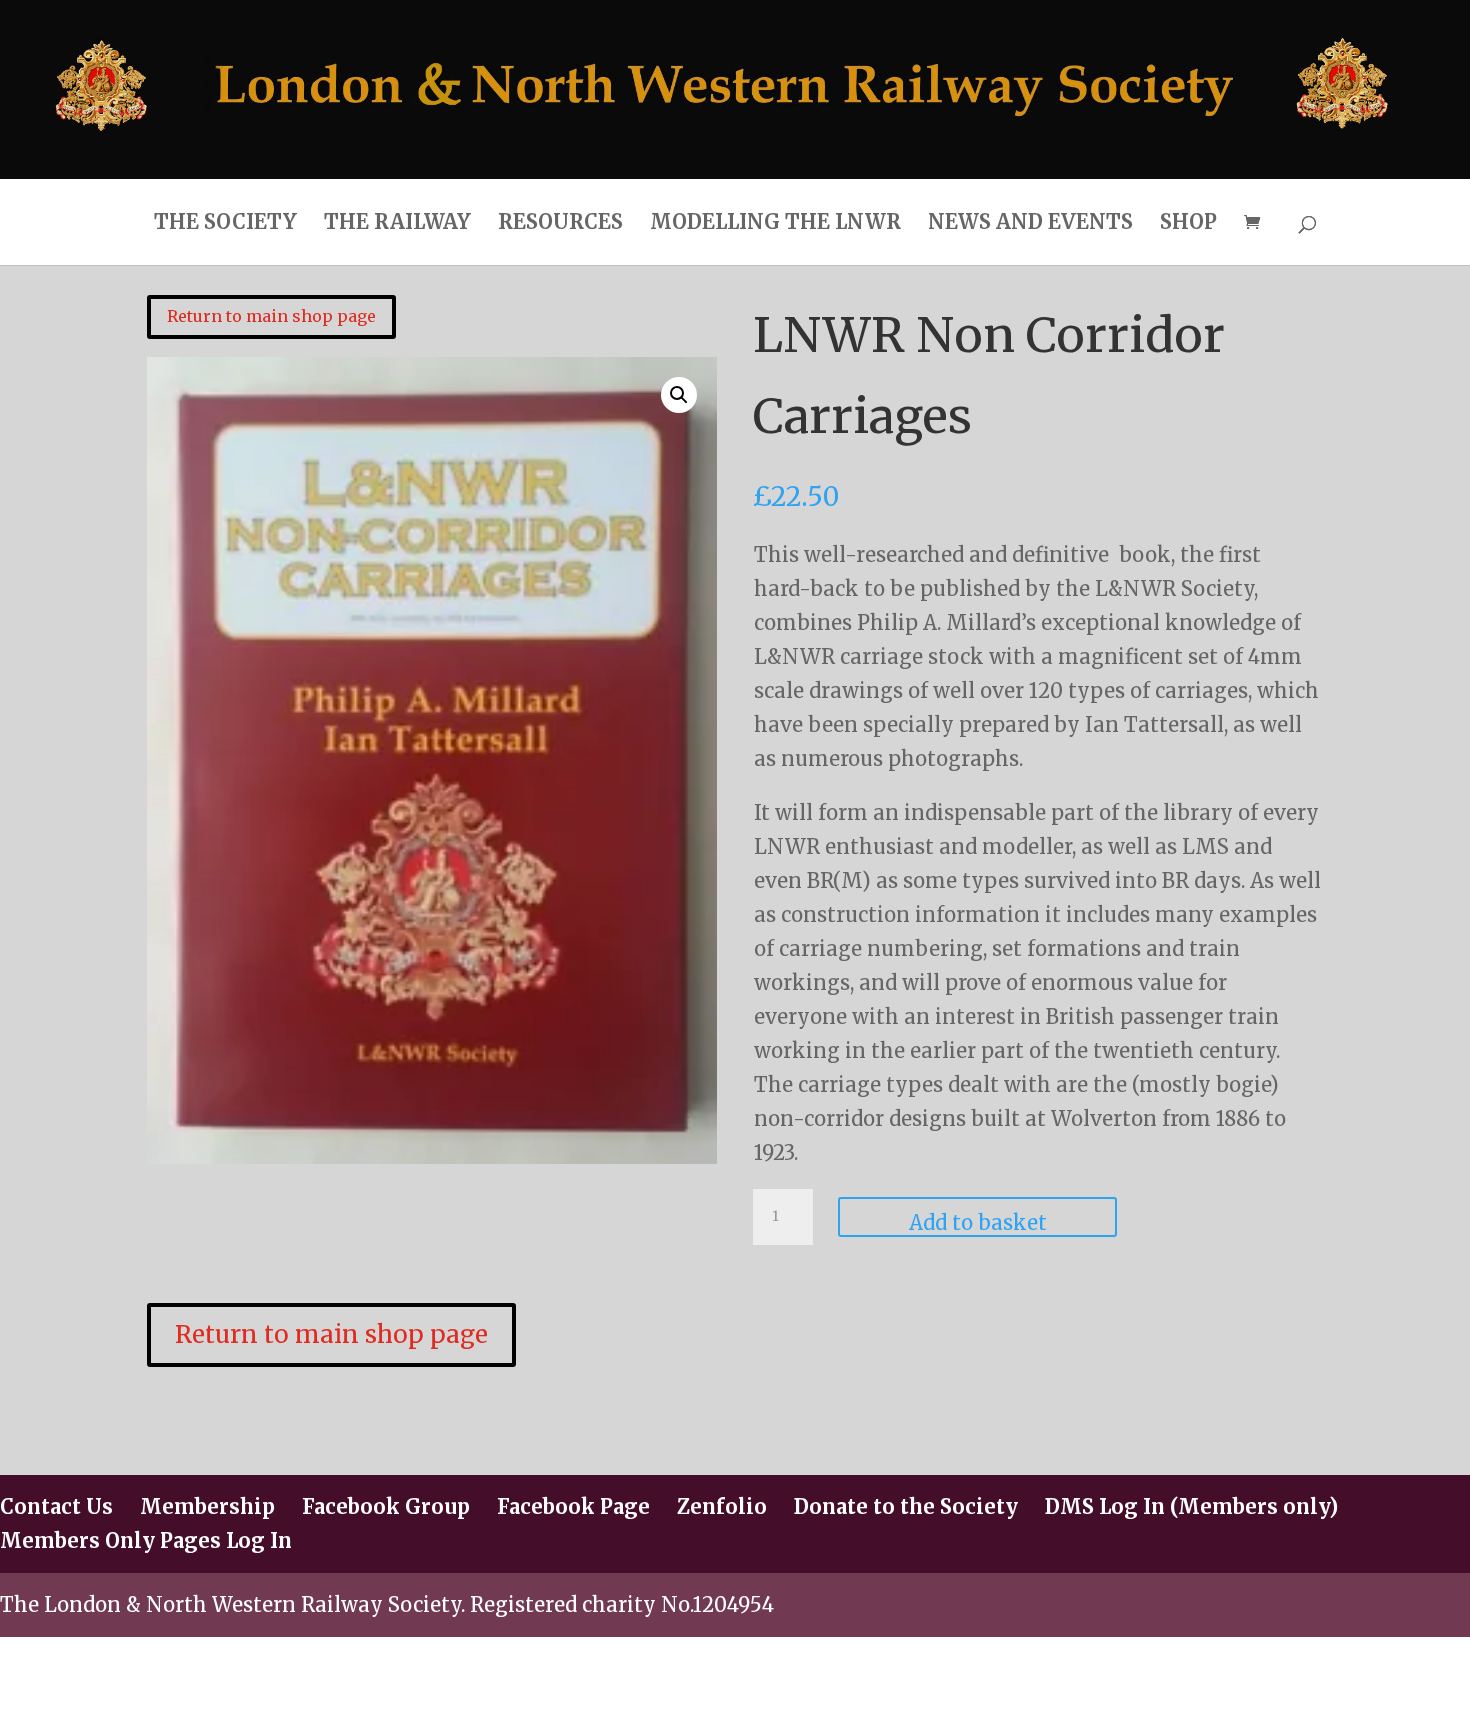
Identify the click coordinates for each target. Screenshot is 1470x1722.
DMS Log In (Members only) (1191, 1506)
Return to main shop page (271, 316)
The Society (225, 221)
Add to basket (978, 1222)
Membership (207, 1506)
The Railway (397, 221)
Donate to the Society (906, 1506)
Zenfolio (722, 1506)
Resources (560, 221)
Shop (1188, 221)
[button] (679, 395)
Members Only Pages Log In (146, 1540)
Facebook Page (573, 1506)
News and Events (1030, 221)
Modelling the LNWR (775, 221)
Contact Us (56, 1506)
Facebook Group (386, 1506)
